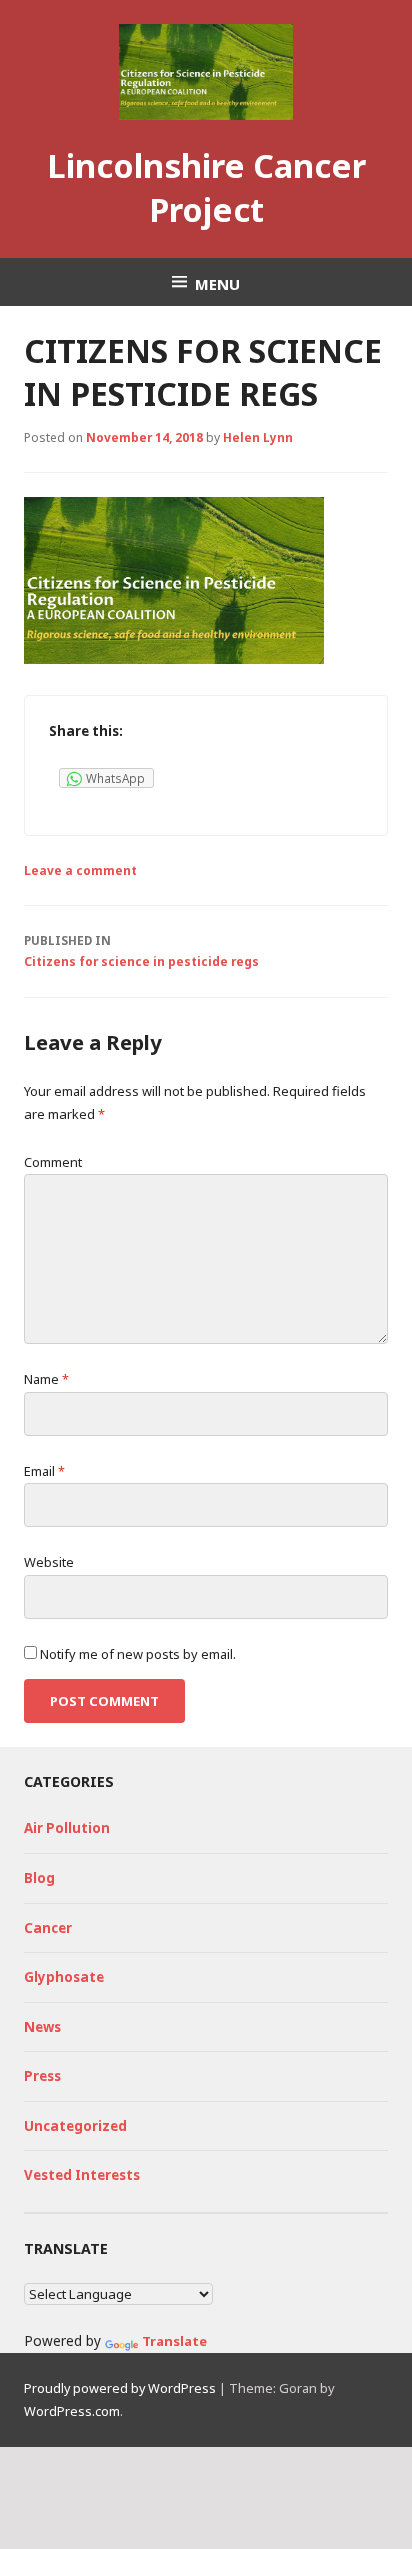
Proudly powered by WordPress (120, 2388)
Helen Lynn (258, 437)
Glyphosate (64, 1977)
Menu (217, 283)
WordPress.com (72, 2411)
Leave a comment (80, 870)
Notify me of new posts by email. (138, 1654)
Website (49, 1562)
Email (44, 1471)
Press (42, 2076)
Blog (39, 1878)
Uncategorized (75, 2126)
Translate (174, 2341)
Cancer (48, 1928)
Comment (53, 1162)
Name (46, 1379)
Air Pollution (67, 1828)
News (42, 2027)
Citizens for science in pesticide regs (141, 951)
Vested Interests (82, 2175)
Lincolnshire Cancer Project (206, 187)
